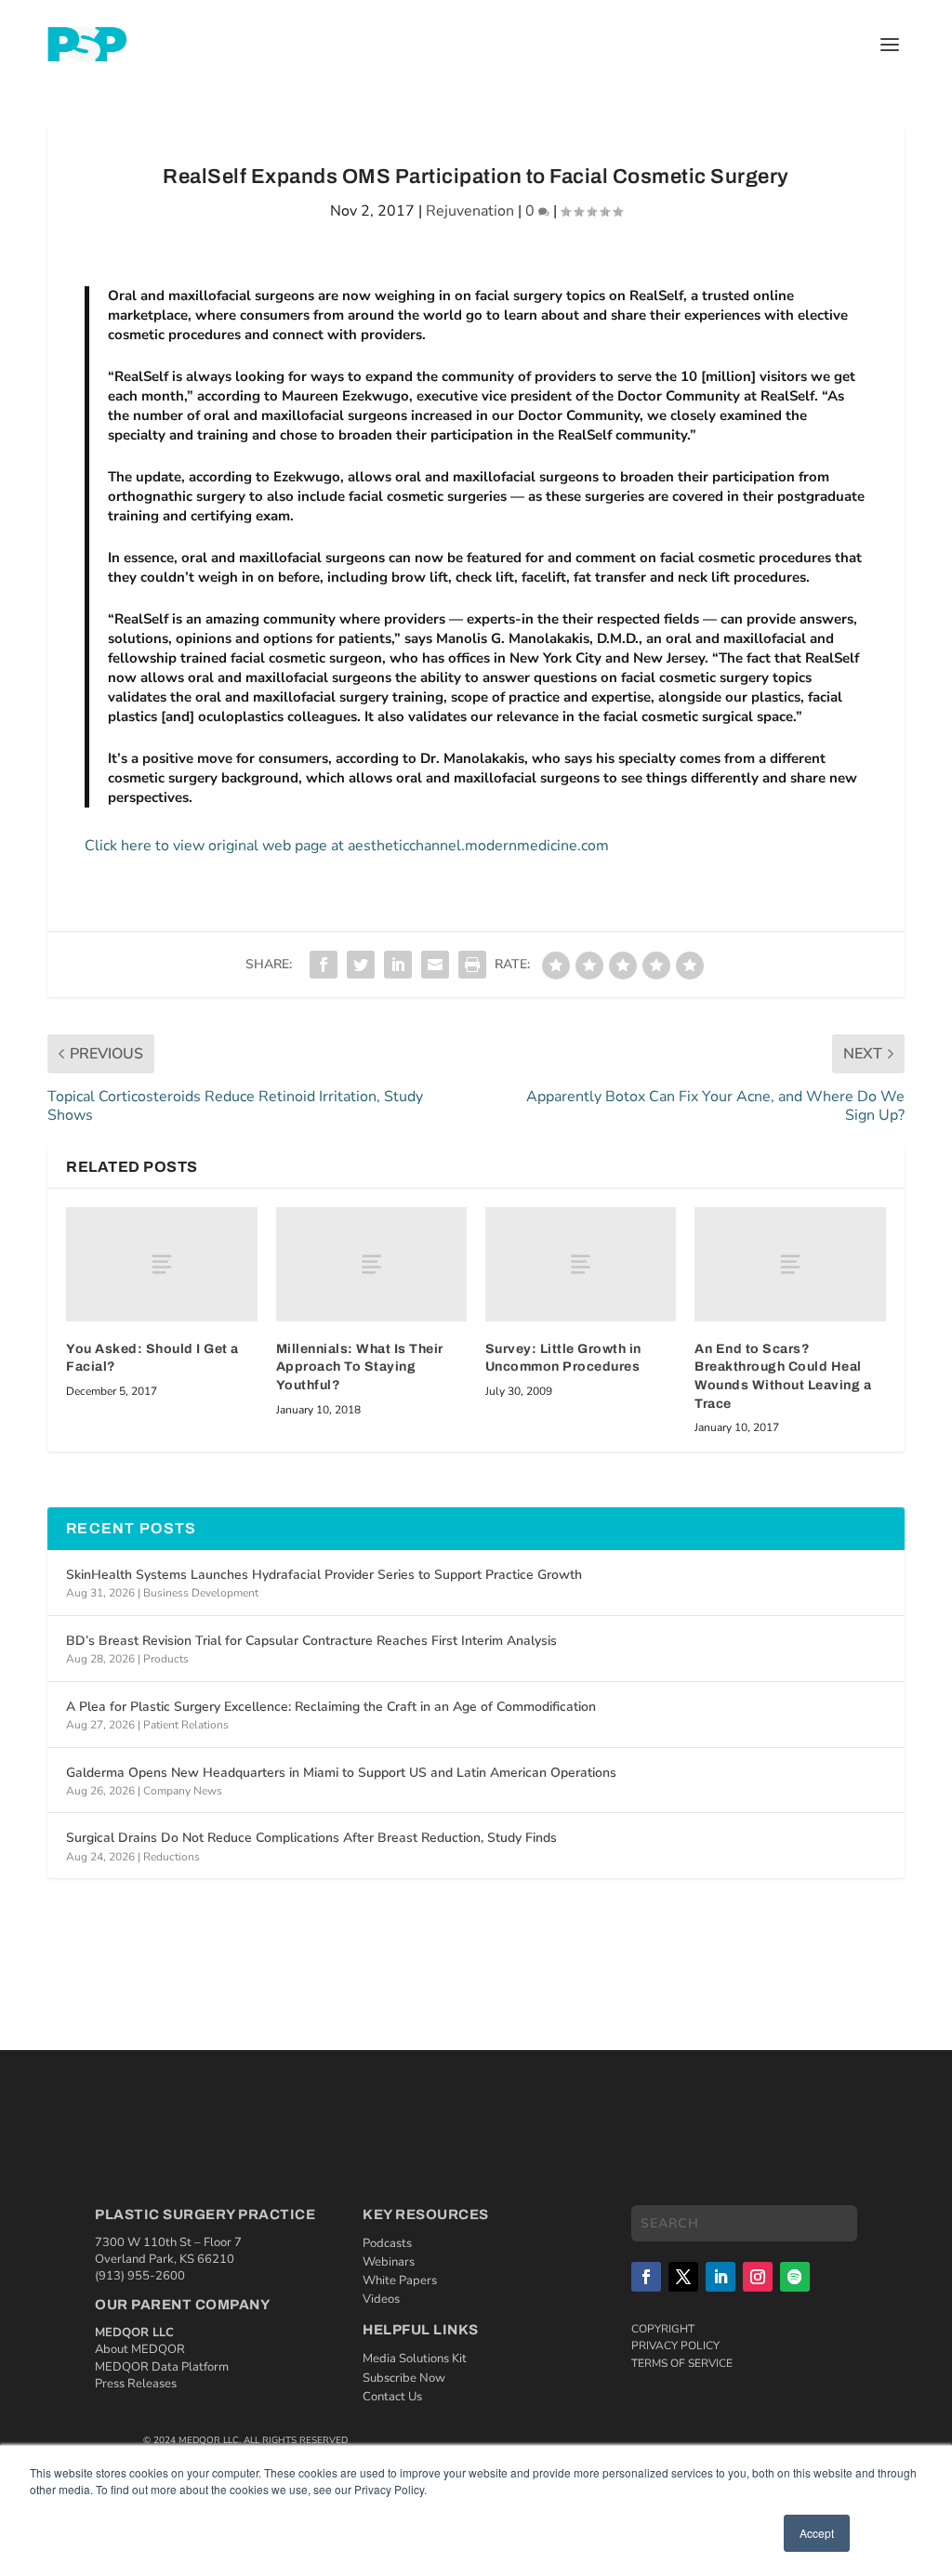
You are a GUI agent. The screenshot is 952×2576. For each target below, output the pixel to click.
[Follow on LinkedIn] (721, 2277)
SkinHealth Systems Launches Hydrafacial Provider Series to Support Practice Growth (324, 1575)
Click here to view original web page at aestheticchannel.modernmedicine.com (347, 846)
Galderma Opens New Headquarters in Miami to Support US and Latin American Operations (341, 1773)
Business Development (201, 1593)
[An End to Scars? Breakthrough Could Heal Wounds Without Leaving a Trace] (790, 1264)
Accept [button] (817, 2533)
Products (166, 1659)
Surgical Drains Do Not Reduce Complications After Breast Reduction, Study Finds (311, 1838)
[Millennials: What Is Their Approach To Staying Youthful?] (371, 1264)
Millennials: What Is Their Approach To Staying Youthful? (360, 1367)
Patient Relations (186, 1725)
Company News (183, 1791)
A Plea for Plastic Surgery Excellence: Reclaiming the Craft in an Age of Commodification (331, 1707)
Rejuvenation (470, 211)
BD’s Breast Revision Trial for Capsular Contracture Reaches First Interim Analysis (311, 1641)
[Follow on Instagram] (758, 2277)
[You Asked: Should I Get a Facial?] (161, 1264)
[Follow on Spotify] (795, 2277)
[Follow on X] (683, 2277)
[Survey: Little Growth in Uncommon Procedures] (581, 1264)
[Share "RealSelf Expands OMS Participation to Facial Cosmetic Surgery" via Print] (472, 965)
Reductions (172, 1857)
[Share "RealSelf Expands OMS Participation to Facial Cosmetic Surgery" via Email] (435, 965)
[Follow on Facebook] (646, 2277)
